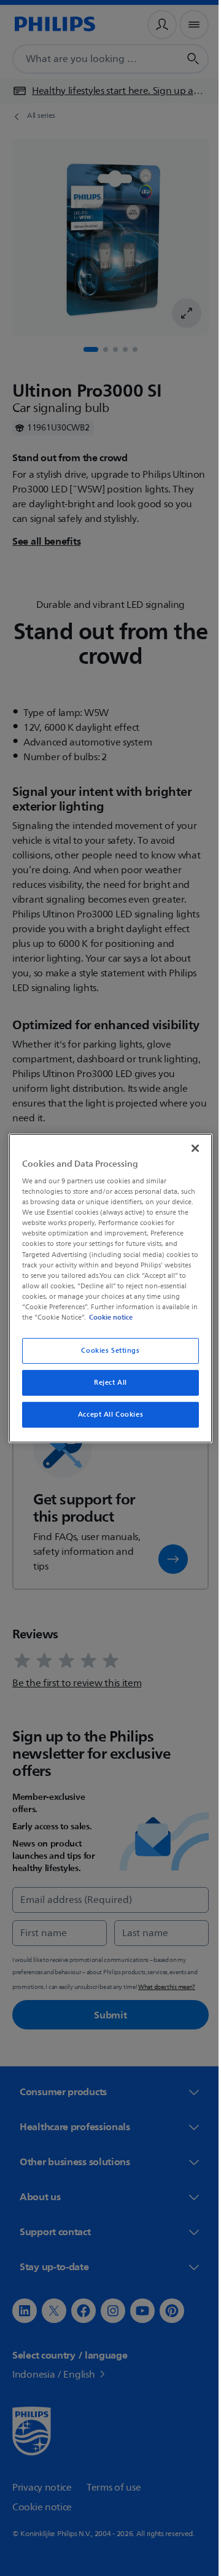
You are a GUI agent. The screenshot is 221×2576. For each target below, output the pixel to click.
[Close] (189, 1148)
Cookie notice (145, 1317)
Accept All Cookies (106, 1414)
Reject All (106, 1383)
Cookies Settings (106, 1351)
